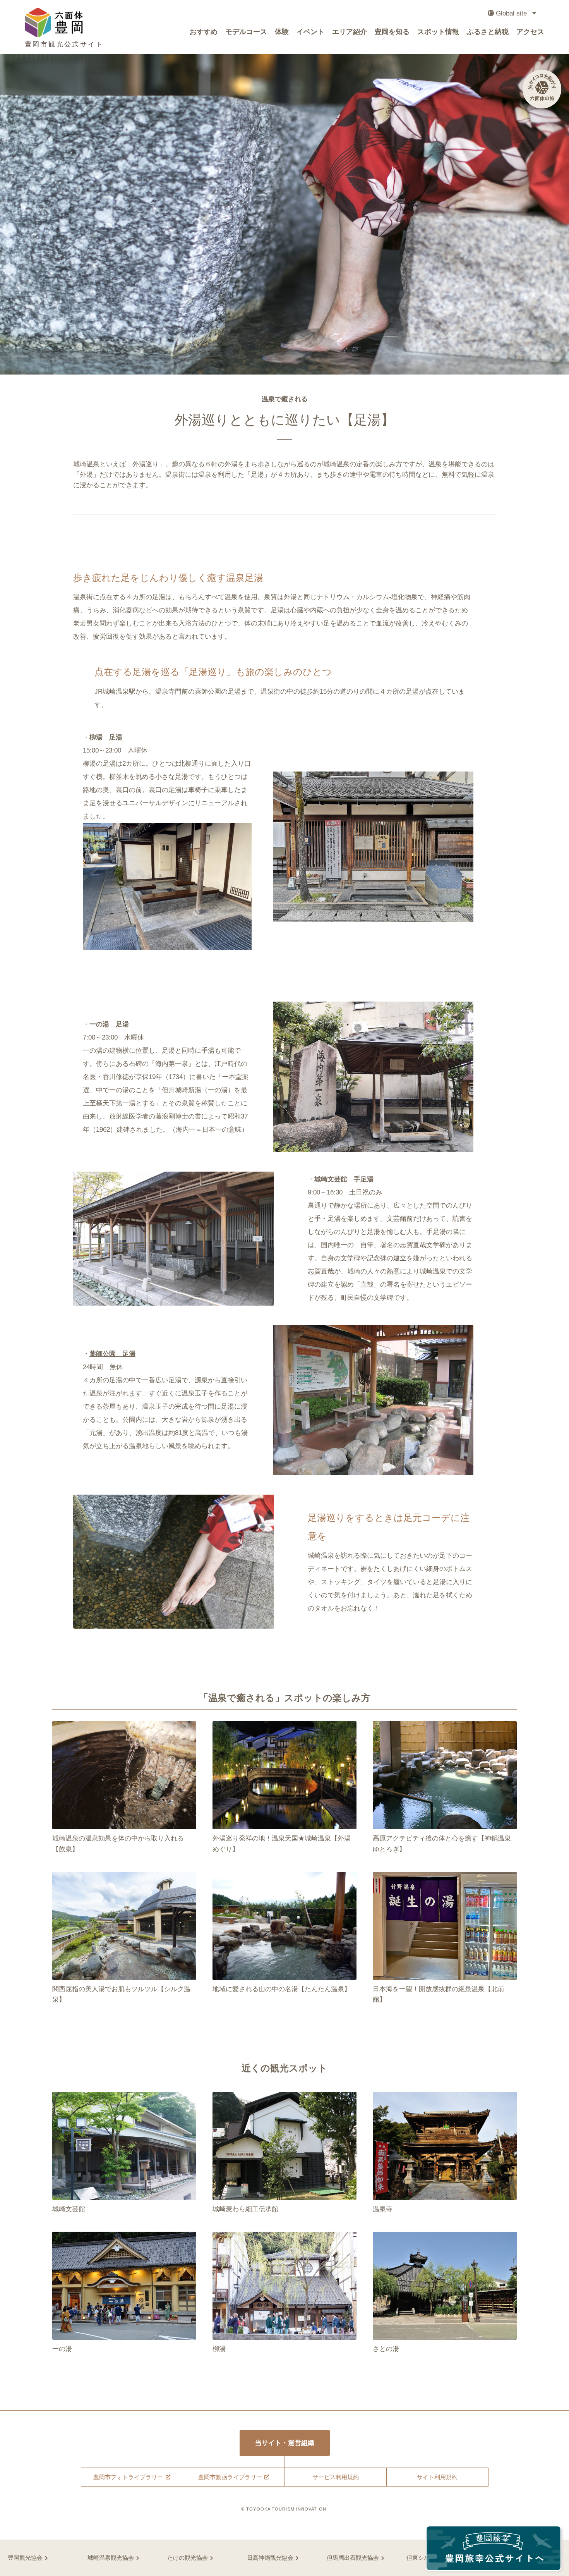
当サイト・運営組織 (285, 2443)
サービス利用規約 (336, 2477)
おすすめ (204, 32)
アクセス (530, 32)
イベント (310, 32)
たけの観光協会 (188, 2558)
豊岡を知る (392, 32)
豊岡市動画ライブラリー (230, 2477)
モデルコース (246, 32)
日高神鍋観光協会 (270, 2558)
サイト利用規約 (437, 2477)
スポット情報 (438, 32)
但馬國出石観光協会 (353, 2558)
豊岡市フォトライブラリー (128, 2477)
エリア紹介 (350, 32)
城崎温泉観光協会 (111, 2558)
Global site (511, 13)
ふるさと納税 (488, 32)
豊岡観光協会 (25, 2558)
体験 (282, 32)
